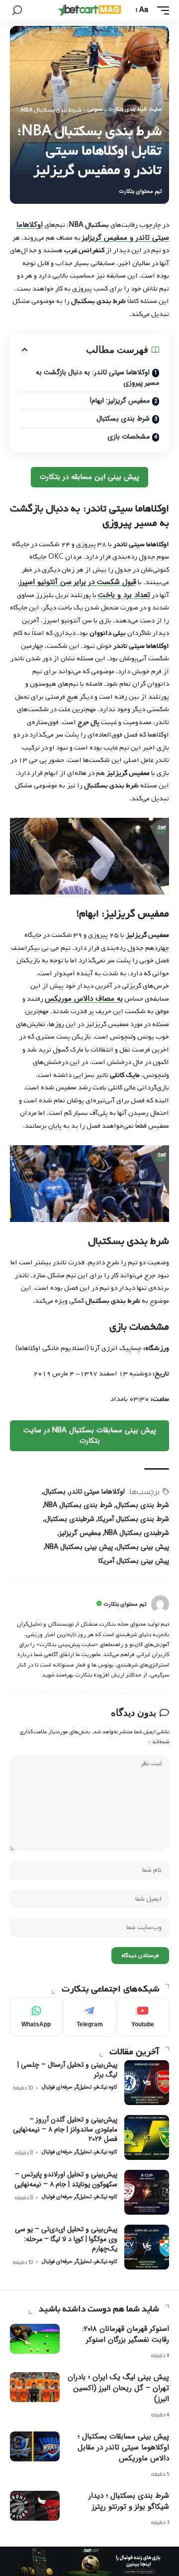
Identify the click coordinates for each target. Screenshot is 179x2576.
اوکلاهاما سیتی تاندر (97, 1492)
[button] (161, 10)
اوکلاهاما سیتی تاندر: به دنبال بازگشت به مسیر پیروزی (97, 378)
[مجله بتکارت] (89, 10)
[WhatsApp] (36, 2017)
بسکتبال (54, 1492)
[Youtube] (143, 2017)
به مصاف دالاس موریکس (84, 999)
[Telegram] (89, 2017)
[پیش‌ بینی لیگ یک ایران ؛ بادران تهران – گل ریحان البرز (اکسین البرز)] (35, 2387)
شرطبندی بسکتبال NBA (137, 1533)
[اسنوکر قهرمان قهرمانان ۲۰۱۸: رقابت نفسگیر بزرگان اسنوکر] (35, 2339)
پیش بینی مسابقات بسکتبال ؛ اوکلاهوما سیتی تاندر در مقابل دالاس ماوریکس (123, 2447)
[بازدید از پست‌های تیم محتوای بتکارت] (160, 1604)
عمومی (95, 110)
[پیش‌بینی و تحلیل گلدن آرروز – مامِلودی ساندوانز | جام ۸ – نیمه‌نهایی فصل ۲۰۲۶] (147, 2137)
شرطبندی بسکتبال (70, 1519)
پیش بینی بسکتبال (143, 1547)
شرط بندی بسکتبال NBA (78, 1505)
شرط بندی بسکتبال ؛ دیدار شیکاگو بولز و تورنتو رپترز (129, 2501)
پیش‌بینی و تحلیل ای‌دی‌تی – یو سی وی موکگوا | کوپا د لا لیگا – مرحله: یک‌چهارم (66, 2239)
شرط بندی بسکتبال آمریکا (134, 1519)
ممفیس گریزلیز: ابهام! (120, 401)
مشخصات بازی (129, 437)
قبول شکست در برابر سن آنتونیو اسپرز (78, 582)
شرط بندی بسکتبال (123, 419)
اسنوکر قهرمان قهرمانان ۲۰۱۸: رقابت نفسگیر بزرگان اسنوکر (126, 2334)
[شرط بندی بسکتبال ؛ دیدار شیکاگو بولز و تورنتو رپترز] (35, 2506)
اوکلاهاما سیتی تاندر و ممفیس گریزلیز (93, 231)
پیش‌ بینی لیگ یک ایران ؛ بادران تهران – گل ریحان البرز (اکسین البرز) (118, 2388)
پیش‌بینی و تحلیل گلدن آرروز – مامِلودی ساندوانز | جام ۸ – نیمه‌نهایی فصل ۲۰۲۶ (65, 2129)
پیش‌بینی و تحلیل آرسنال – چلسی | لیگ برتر (67, 2070)
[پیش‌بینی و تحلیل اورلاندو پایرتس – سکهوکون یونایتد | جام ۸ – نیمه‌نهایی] (147, 2192)
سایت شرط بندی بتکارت (135, 110)
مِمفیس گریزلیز (80, 1533)
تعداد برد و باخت (124, 595)
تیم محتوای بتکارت (140, 192)
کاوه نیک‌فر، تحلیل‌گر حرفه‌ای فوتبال (80, 2087)
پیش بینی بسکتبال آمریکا (134, 1561)
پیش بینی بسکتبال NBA (79, 1547)
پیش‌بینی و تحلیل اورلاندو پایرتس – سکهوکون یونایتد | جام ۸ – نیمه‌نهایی (66, 2179)
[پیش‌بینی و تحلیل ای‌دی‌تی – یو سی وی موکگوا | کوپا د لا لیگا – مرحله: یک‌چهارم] (147, 2247)
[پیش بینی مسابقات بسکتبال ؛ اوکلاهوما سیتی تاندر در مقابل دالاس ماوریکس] (35, 2446)
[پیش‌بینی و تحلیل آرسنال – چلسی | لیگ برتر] (147, 2083)
